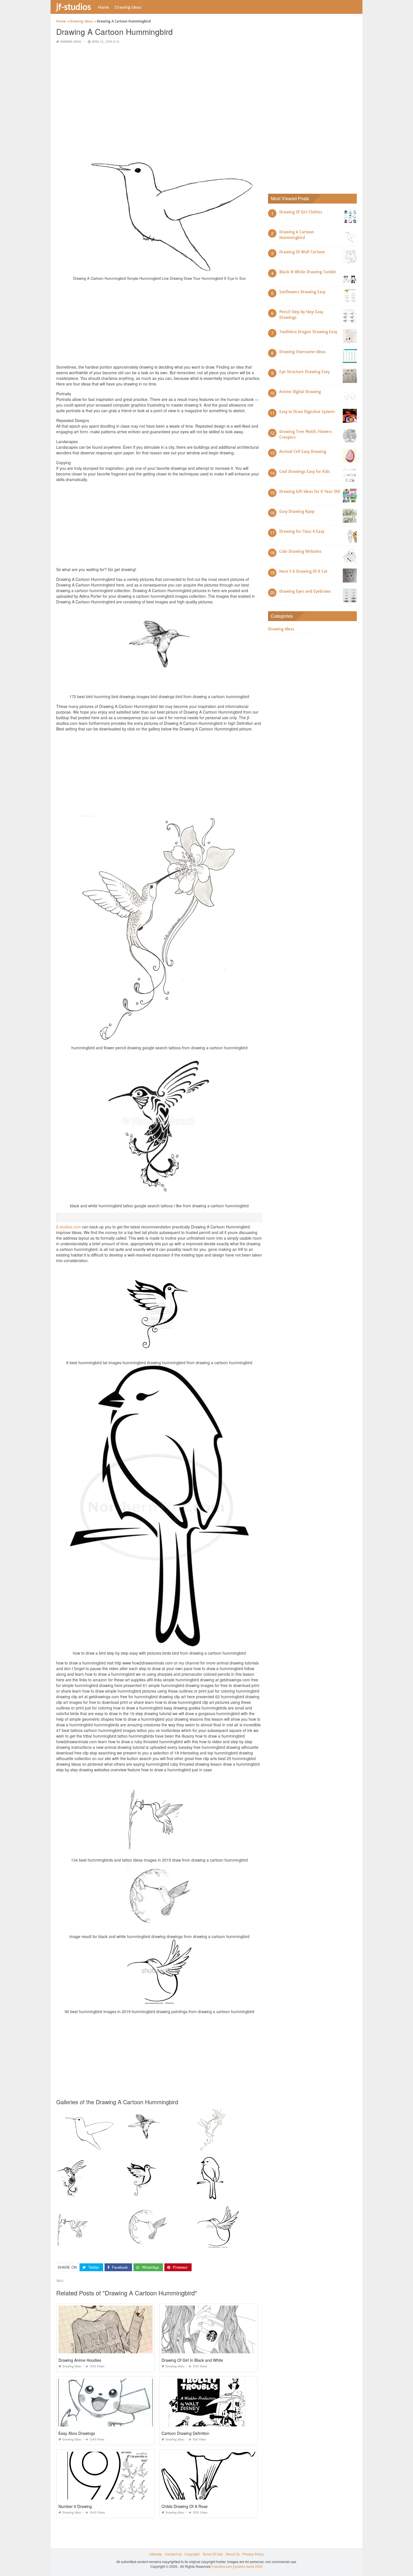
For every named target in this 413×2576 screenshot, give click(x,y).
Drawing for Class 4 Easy (302, 531)
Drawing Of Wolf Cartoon (302, 252)
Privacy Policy (253, 2554)
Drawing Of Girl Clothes (301, 212)
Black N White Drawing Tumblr (308, 272)
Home (104, 7)
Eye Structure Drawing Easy (304, 372)
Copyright (192, 2554)
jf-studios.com (69, 1227)
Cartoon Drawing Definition (185, 2433)
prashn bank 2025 (249, 2566)
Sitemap (156, 2554)
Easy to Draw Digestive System (307, 412)
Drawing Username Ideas (302, 352)
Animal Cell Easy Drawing (303, 452)
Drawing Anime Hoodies (80, 2360)
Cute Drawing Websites (300, 551)
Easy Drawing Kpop (297, 511)
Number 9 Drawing (75, 2506)
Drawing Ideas (128, 7)
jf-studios (74, 6)
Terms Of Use (213, 2554)
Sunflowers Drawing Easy (302, 292)
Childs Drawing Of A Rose (185, 2506)
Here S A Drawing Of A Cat (303, 571)
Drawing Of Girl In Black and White (192, 2360)
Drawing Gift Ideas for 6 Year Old (309, 491)
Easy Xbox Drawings (77, 2433)
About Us (233, 2554)
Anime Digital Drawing (300, 392)
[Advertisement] (159, 88)
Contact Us (173, 2554)
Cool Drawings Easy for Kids (305, 472)
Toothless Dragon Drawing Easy (308, 332)
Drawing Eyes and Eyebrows (305, 591)
